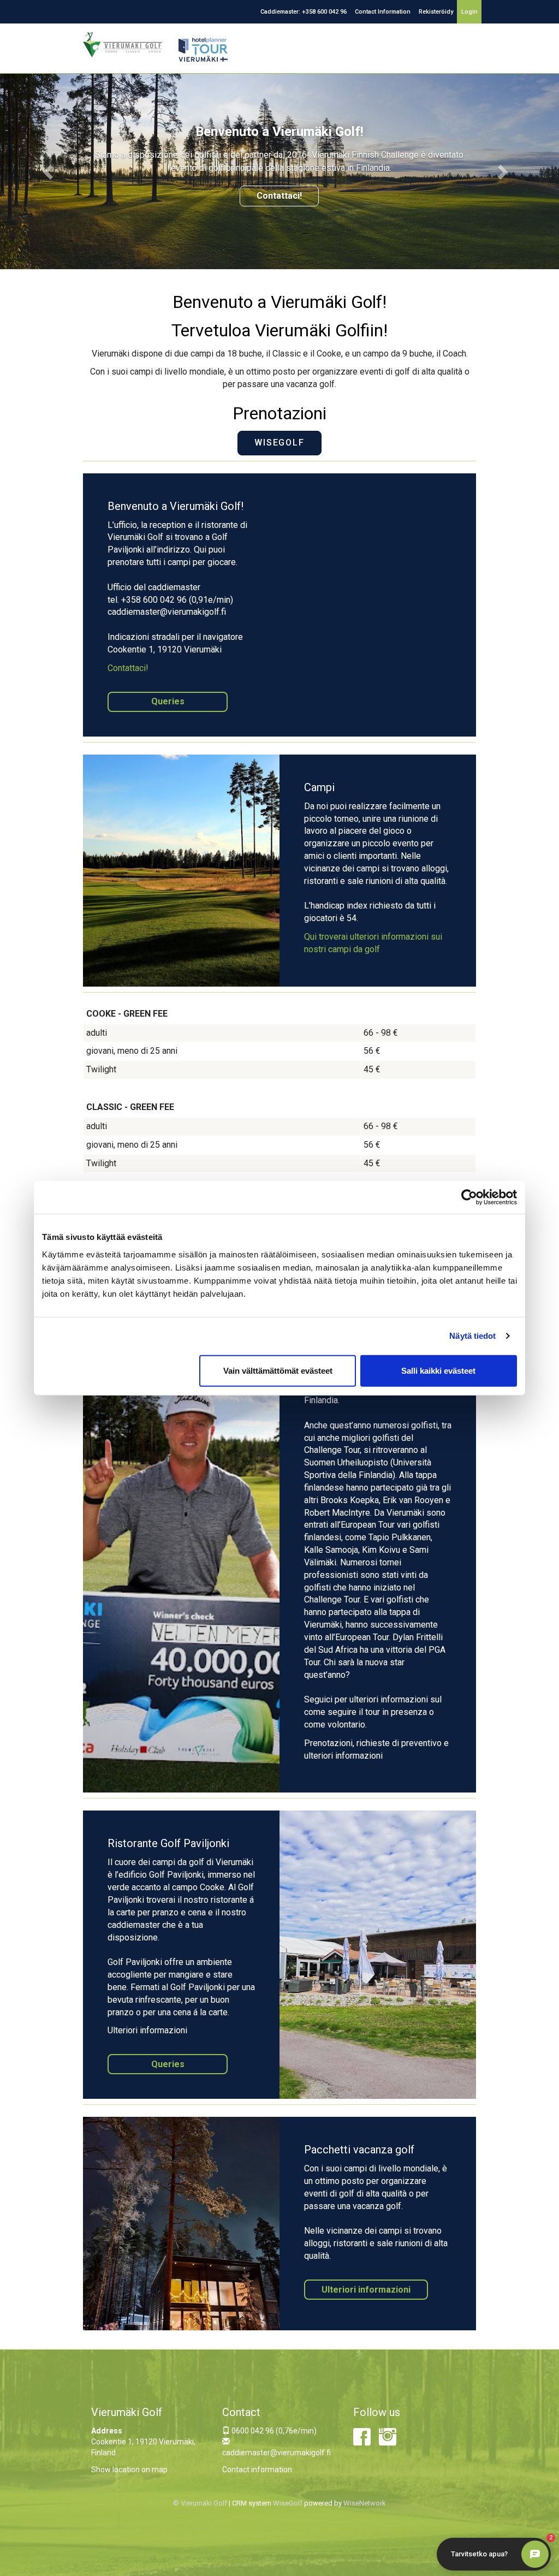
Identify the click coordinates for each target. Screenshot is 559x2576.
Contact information (257, 2470)
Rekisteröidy (436, 12)
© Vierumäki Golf (200, 2503)
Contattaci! (279, 196)
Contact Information (383, 12)
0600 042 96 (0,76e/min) (273, 2431)
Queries (168, 701)
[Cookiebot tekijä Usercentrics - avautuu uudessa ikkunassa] (469, 1197)
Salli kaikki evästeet (438, 1370)
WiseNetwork (365, 2503)
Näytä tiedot (472, 1336)
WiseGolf (288, 2503)
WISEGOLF (279, 443)
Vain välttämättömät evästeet (278, 1370)
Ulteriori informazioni (366, 2290)
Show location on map (129, 2470)
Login (469, 12)
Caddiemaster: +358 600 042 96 (304, 12)
